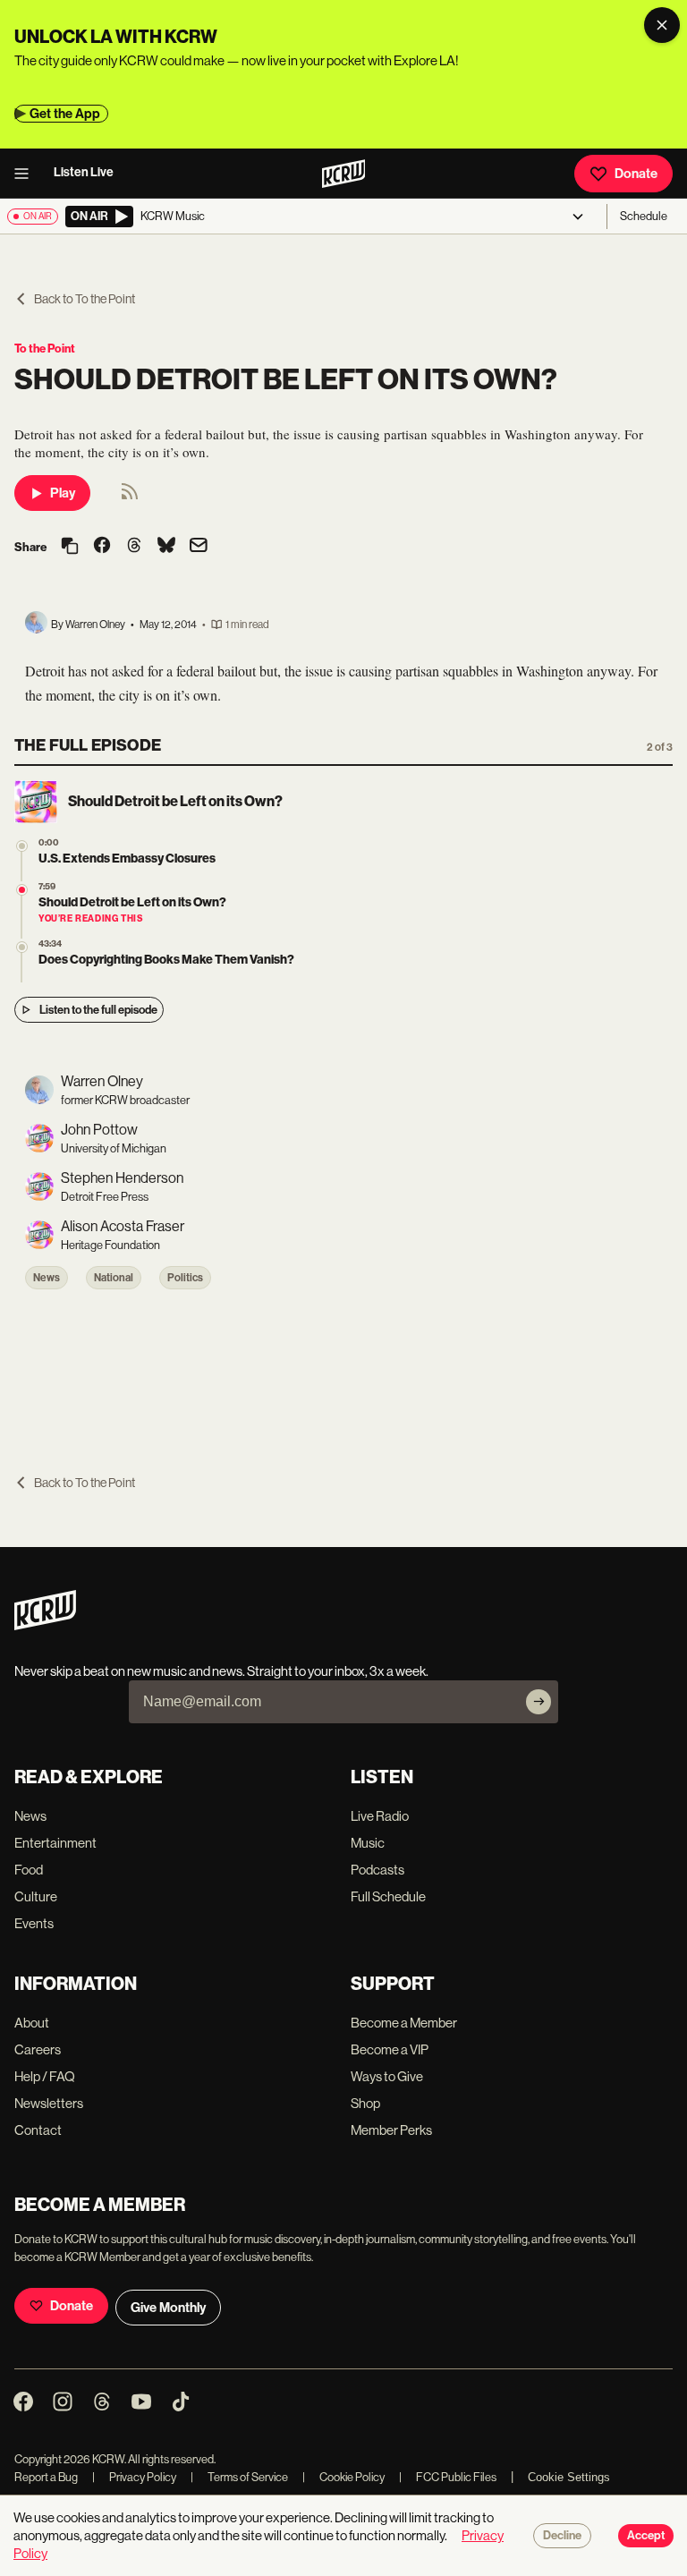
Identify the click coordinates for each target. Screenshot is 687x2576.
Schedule (644, 216)
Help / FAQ (45, 2076)
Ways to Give (387, 2076)
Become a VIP (390, 2049)
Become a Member (404, 2023)
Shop (365, 2103)
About (32, 2023)
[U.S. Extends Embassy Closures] (22, 846)
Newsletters (49, 2103)
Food (29, 1870)
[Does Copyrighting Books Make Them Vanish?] (22, 947)
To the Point (45, 349)
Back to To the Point (85, 299)
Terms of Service (239, 2477)
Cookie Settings (569, 2477)
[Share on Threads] (134, 547)
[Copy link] (70, 547)
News (47, 1278)
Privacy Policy (134, 2477)
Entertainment (55, 1843)
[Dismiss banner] (662, 25)
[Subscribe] (539, 1702)
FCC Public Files (448, 2477)
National (114, 1278)
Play (63, 493)
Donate (636, 174)
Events (34, 1923)
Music (368, 1843)
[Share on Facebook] (102, 547)
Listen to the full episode (98, 1010)
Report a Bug (46, 2477)
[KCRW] (45, 1625)
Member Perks (391, 2130)
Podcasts (377, 1870)
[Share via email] (199, 547)
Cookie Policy (343, 2477)
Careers (38, 2049)
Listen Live (84, 172)
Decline (562, 2536)
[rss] (130, 497)
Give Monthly (168, 2308)
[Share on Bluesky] (166, 547)
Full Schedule (388, 1896)
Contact (38, 2130)
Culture (36, 1896)
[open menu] (27, 174)
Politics (185, 1278)
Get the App (65, 114)
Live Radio (380, 1816)
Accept (646, 2536)
